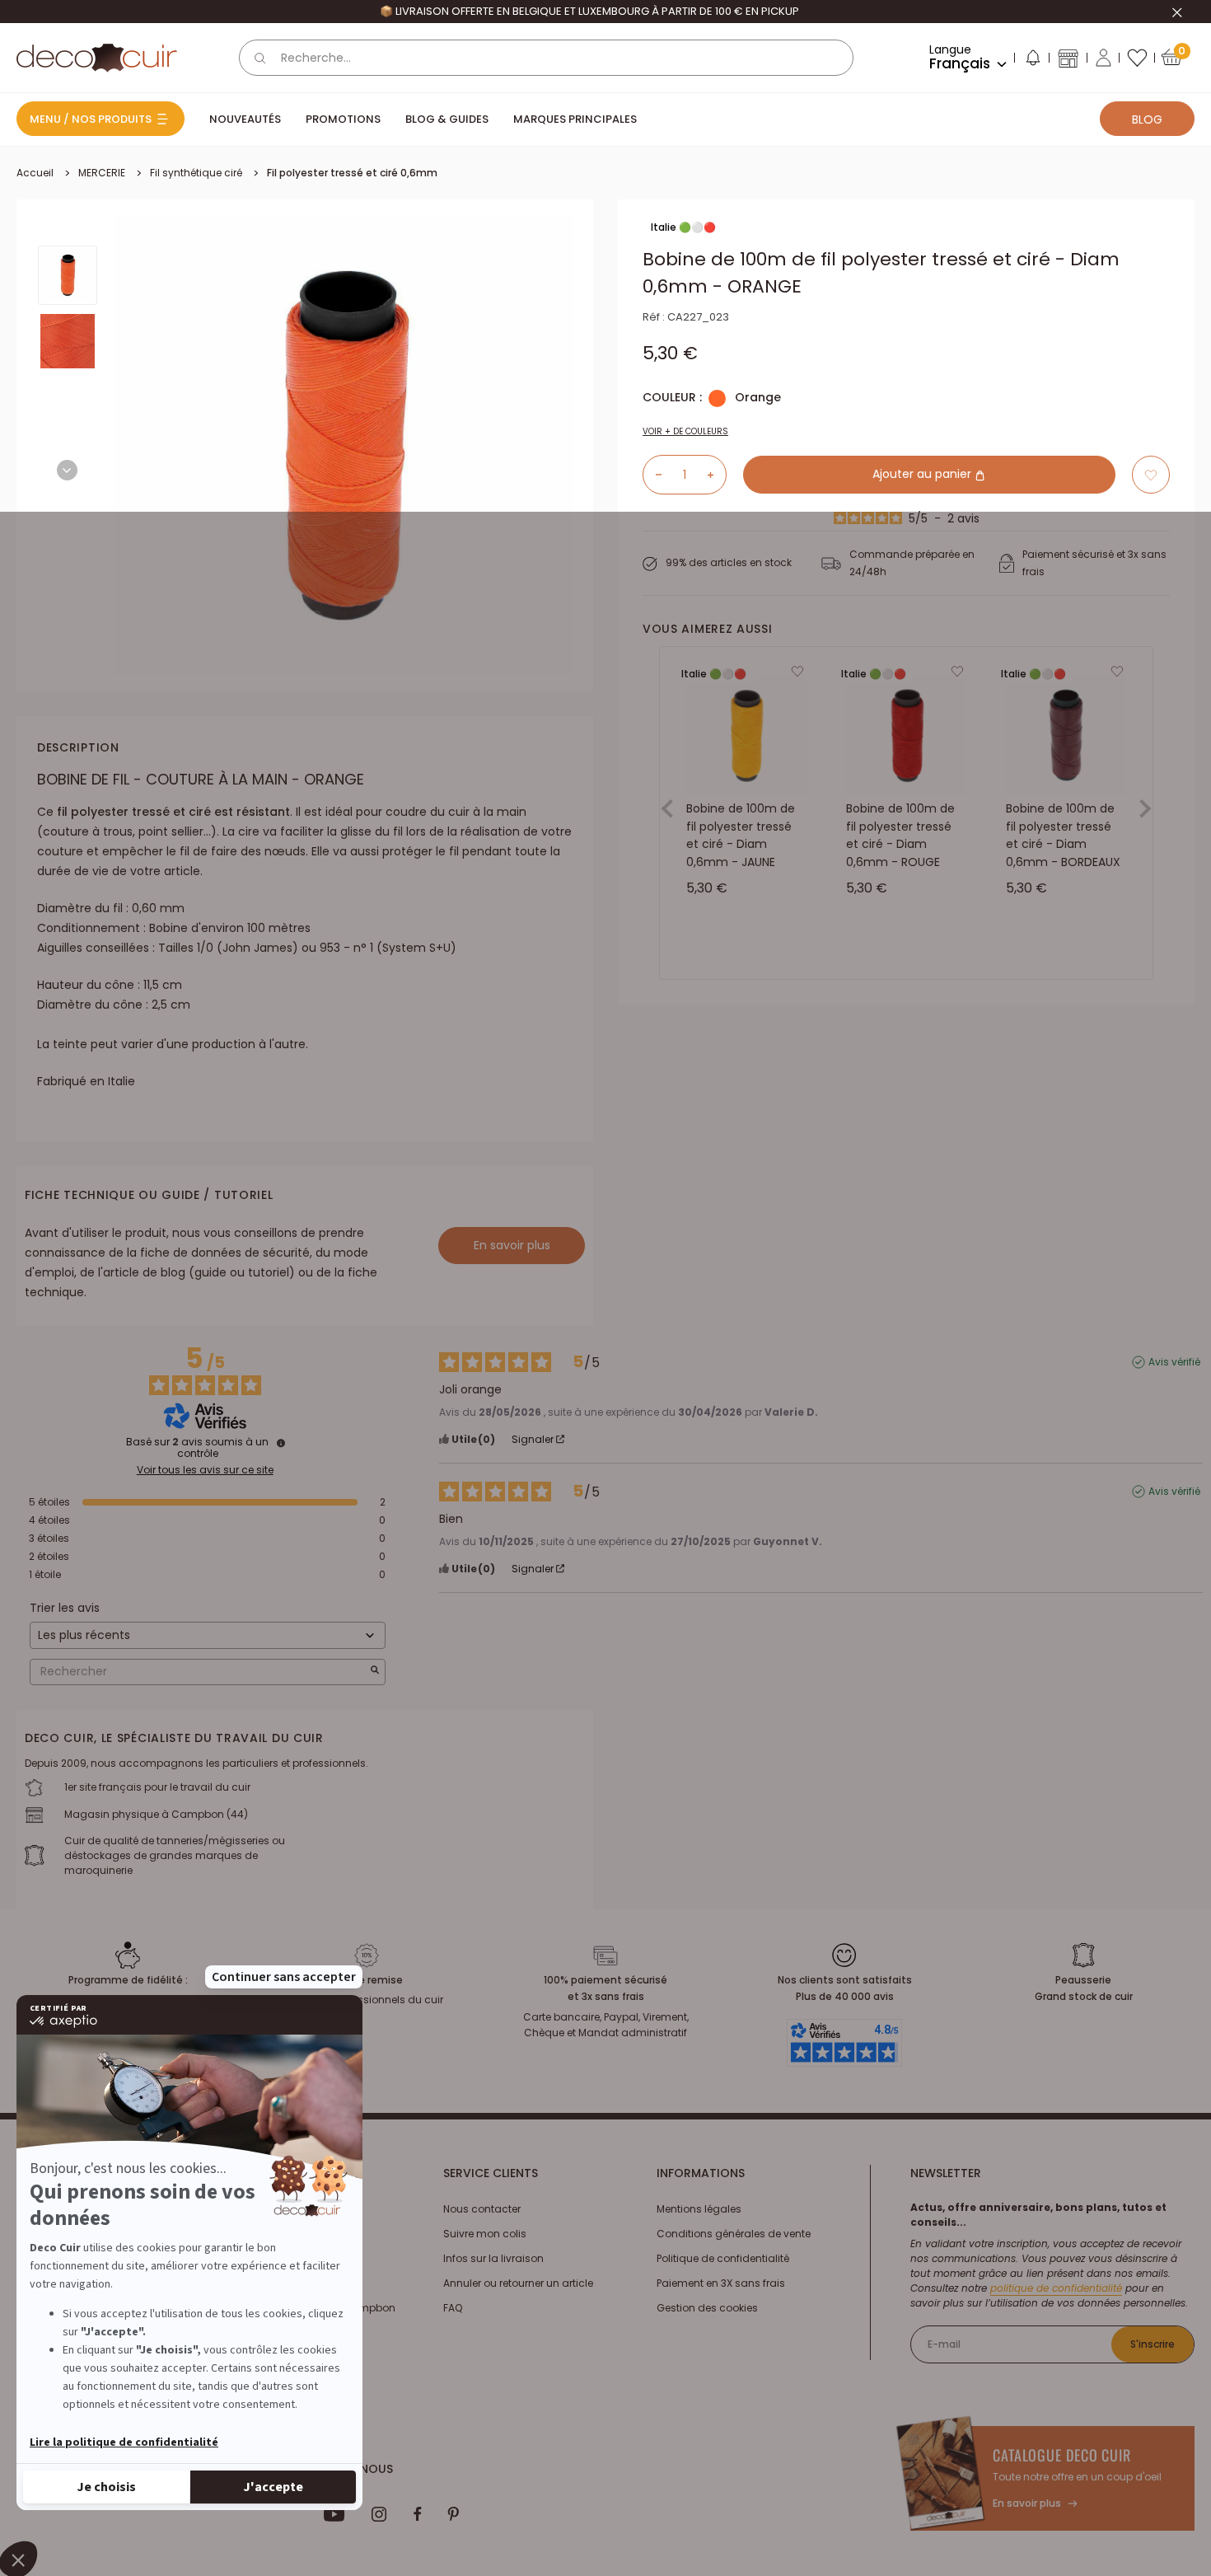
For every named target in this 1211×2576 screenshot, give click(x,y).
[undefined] (281, 1443)
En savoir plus (512, 1245)
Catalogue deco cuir (1062, 2455)
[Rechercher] (260, 58)
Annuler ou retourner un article (518, 2283)
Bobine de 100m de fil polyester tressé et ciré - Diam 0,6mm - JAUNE (741, 835)
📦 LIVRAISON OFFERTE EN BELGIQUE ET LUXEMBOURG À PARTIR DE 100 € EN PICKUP (589, 11)
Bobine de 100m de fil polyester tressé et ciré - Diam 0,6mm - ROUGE (900, 835)
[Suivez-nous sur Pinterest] (453, 2514)
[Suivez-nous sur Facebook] (417, 2514)
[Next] (67, 470)
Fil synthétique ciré (196, 173)
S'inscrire (1153, 2344)
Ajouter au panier (923, 475)
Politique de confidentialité (723, 2258)
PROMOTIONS (343, 119)
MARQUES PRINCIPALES (575, 119)
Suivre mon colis (485, 2234)
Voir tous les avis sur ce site (205, 1470)
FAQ (453, 2308)
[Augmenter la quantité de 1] (717, 475)
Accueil (35, 173)
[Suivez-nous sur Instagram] (379, 2514)
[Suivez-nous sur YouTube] (334, 2514)
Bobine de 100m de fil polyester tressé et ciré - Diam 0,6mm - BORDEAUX (1063, 835)
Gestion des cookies (707, 2308)
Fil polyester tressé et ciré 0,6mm (352, 173)
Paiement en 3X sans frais (721, 2283)
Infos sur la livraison (493, 2258)
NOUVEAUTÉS (245, 119)
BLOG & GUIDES (447, 119)
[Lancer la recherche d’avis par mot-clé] (375, 1672)
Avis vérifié (1174, 1362)
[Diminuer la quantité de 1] (652, 475)
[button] (1032, 61)
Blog (1147, 119)
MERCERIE (102, 173)
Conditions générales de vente (734, 2234)
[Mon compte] (1103, 58)
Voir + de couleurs (685, 431)
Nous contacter (482, 2209)
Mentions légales (699, 2209)
